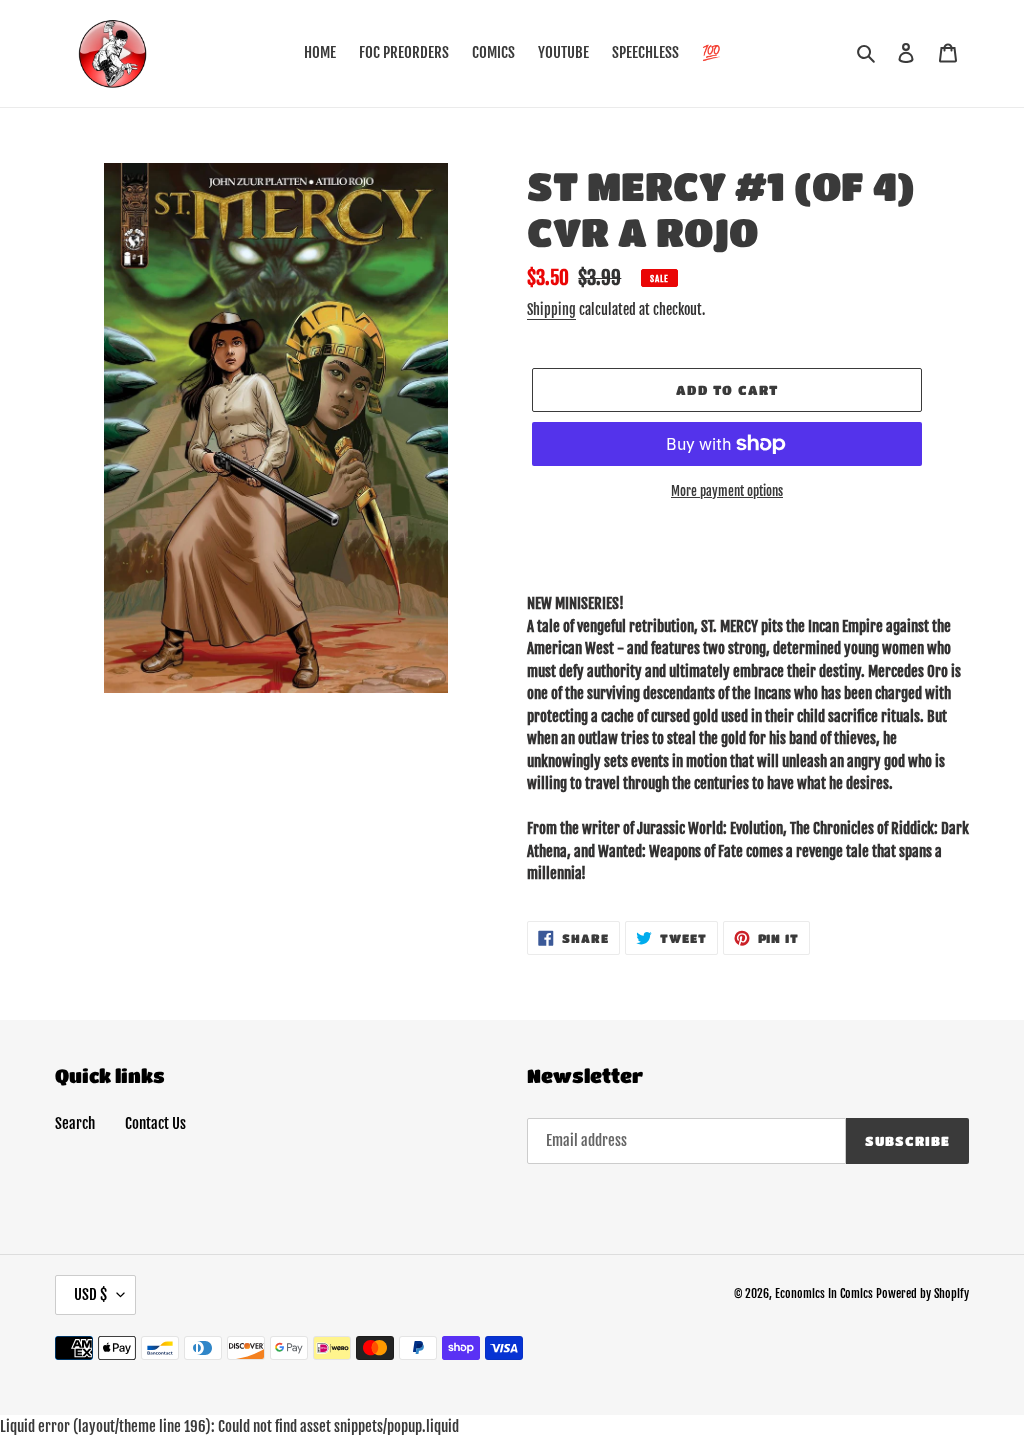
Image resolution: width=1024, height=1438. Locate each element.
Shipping (551, 309)
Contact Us (155, 1123)
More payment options (727, 491)
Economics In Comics (824, 1293)
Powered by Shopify (922, 1293)
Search (75, 1123)
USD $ (90, 1294)
